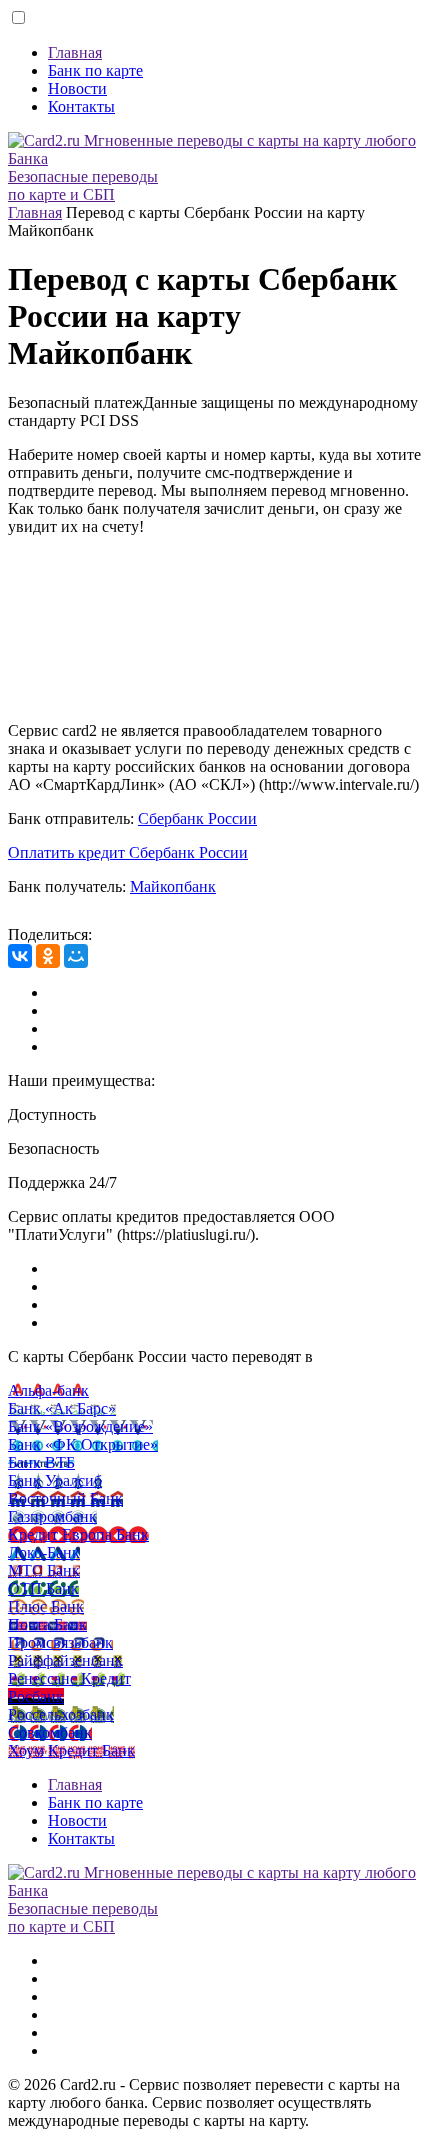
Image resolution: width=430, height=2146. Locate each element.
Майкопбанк (173, 886)
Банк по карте (95, 70)
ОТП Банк (43, 1588)
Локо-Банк (44, 1552)
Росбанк (36, 1696)
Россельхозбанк (61, 1714)
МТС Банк (44, 1570)
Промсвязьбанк (60, 1642)
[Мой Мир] (76, 956)
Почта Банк (47, 1624)
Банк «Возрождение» (80, 1426)
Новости (77, 88)
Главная (75, 52)
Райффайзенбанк (65, 1660)
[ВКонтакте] (20, 956)
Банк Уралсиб (55, 1480)
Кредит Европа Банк (78, 1534)
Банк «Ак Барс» (62, 1408)
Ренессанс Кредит (69, 1678)
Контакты (81, 106)
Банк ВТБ (41, 1462)
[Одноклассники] (48, 956)
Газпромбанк (52, 1516)
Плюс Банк (46, 1606)
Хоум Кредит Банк (71, 1750)
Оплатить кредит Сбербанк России (128, 852)
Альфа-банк (48, 1390)
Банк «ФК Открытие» (83, 1444)
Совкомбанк (50, 1732)
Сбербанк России (197, 818)
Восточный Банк (65, 1498)
